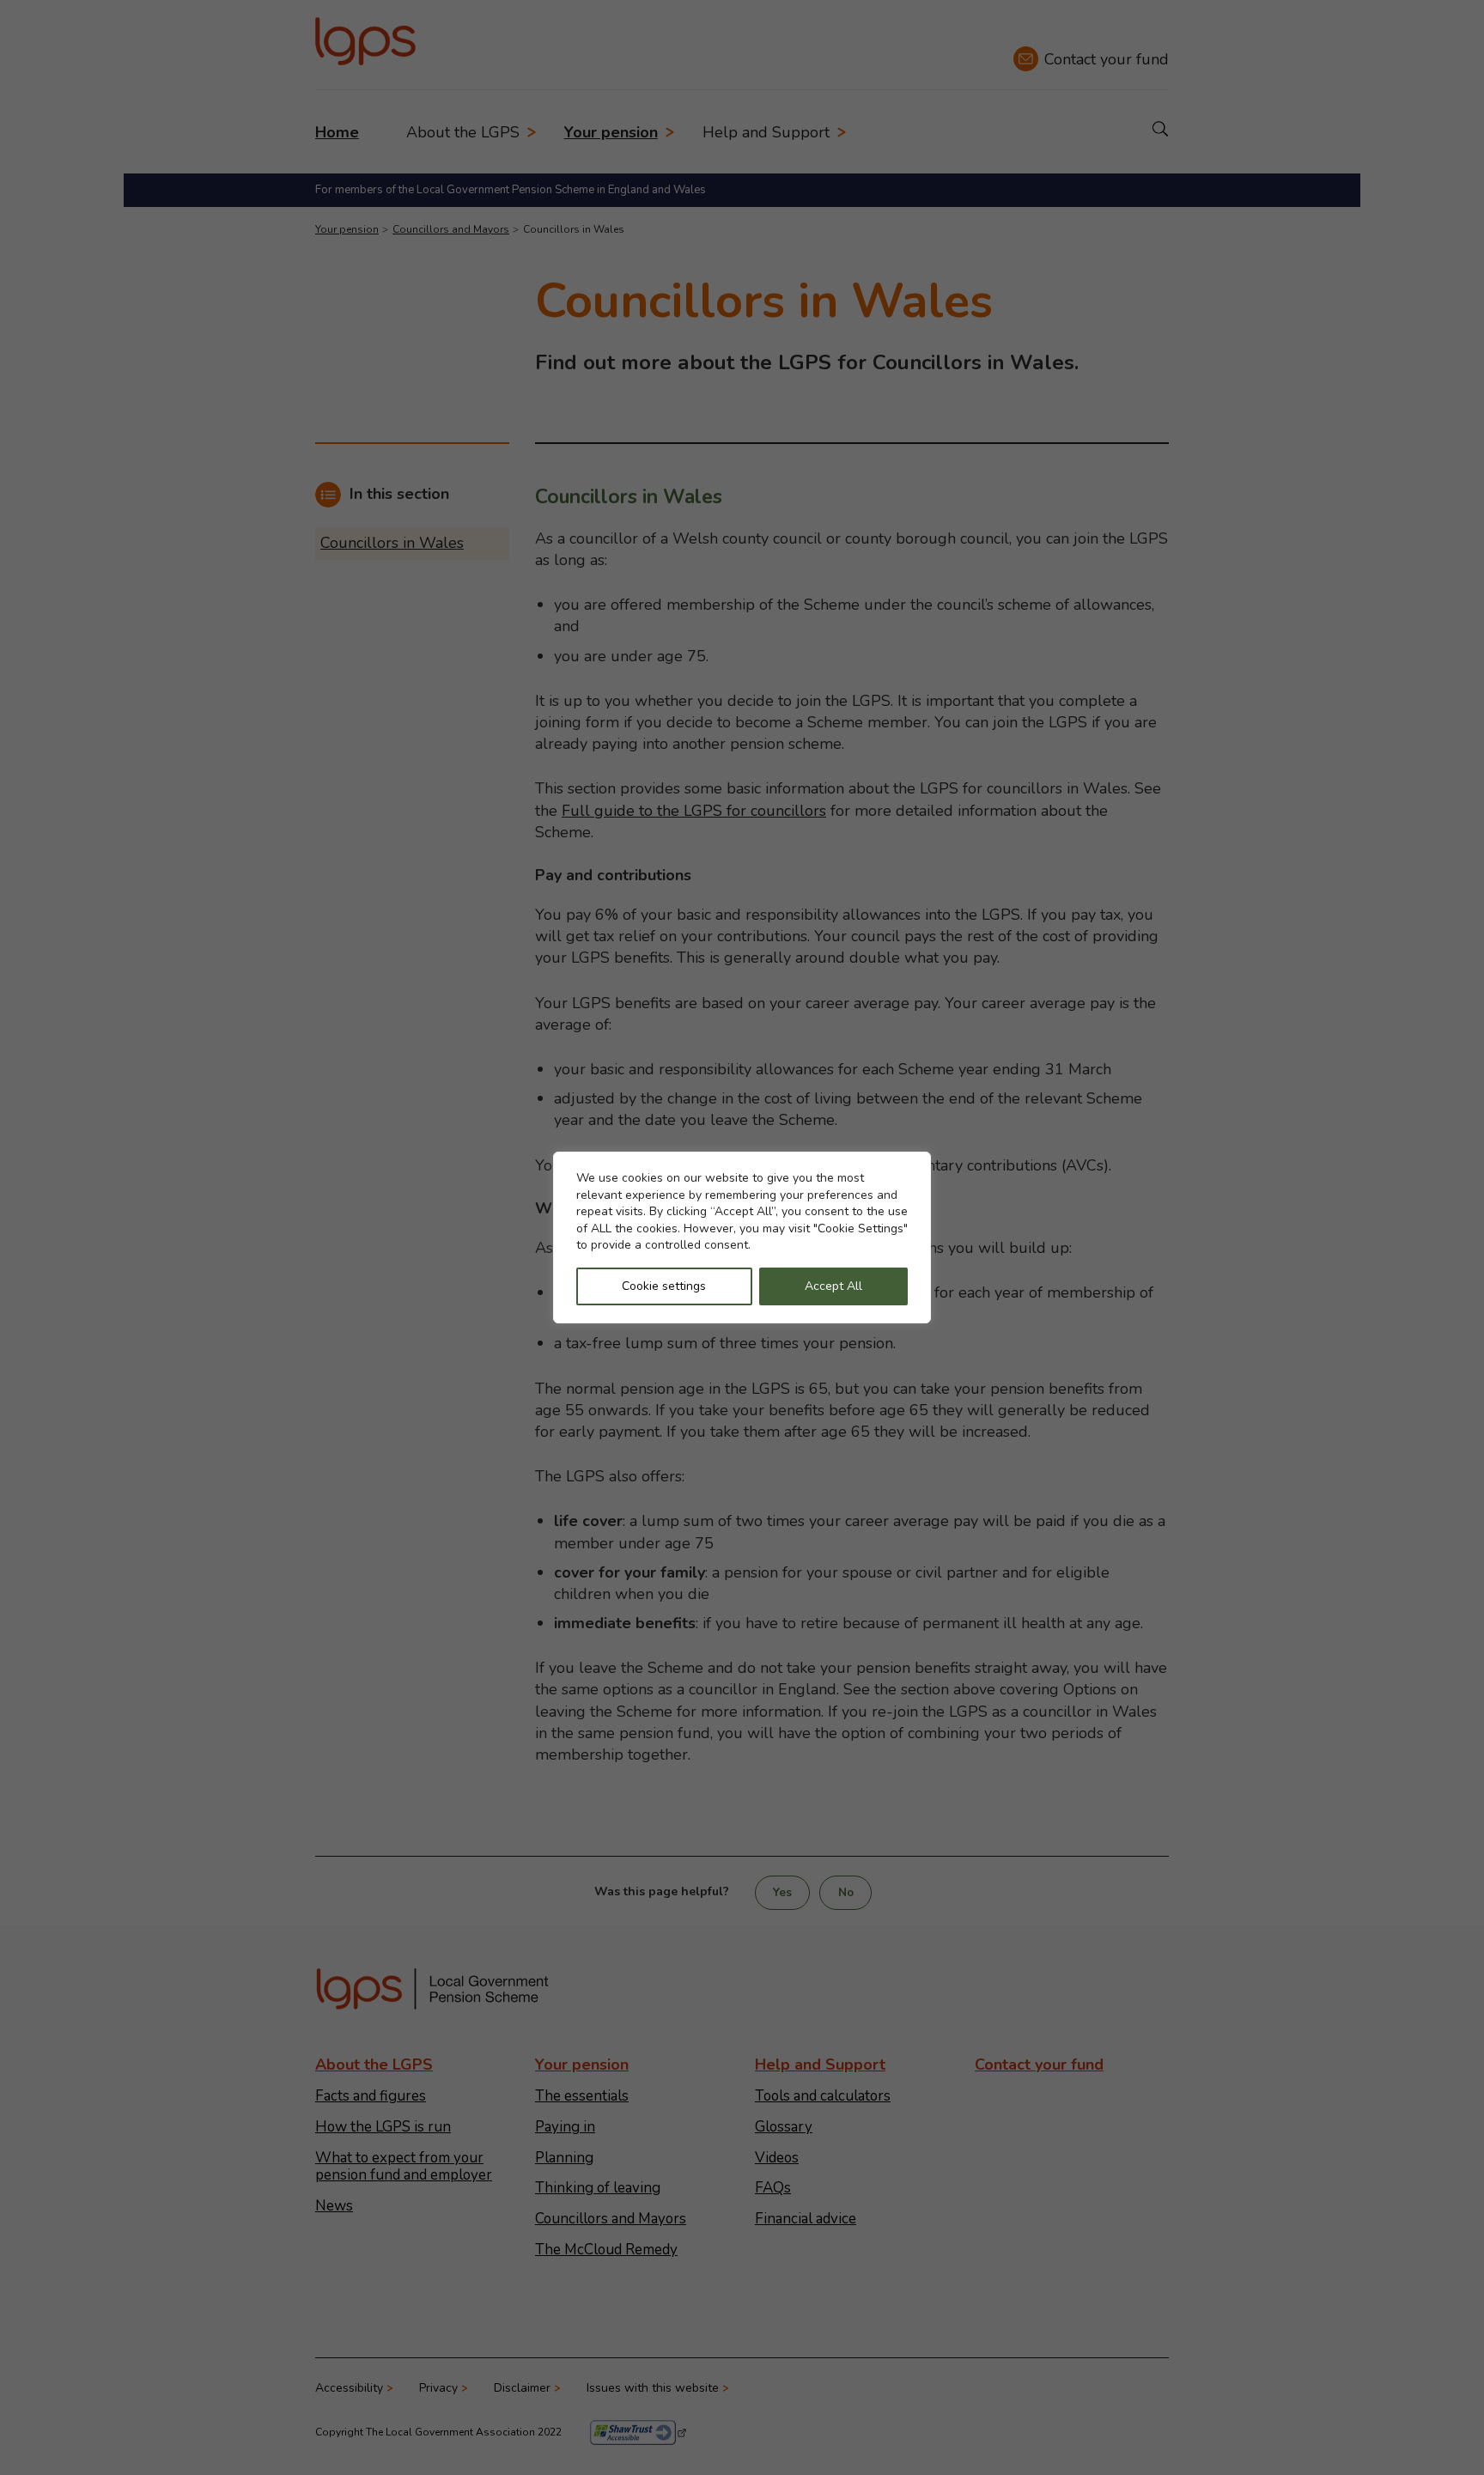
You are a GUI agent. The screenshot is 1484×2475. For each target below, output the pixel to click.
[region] (742, 1237)
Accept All (833, 1286)
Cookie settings (664, 1286)
